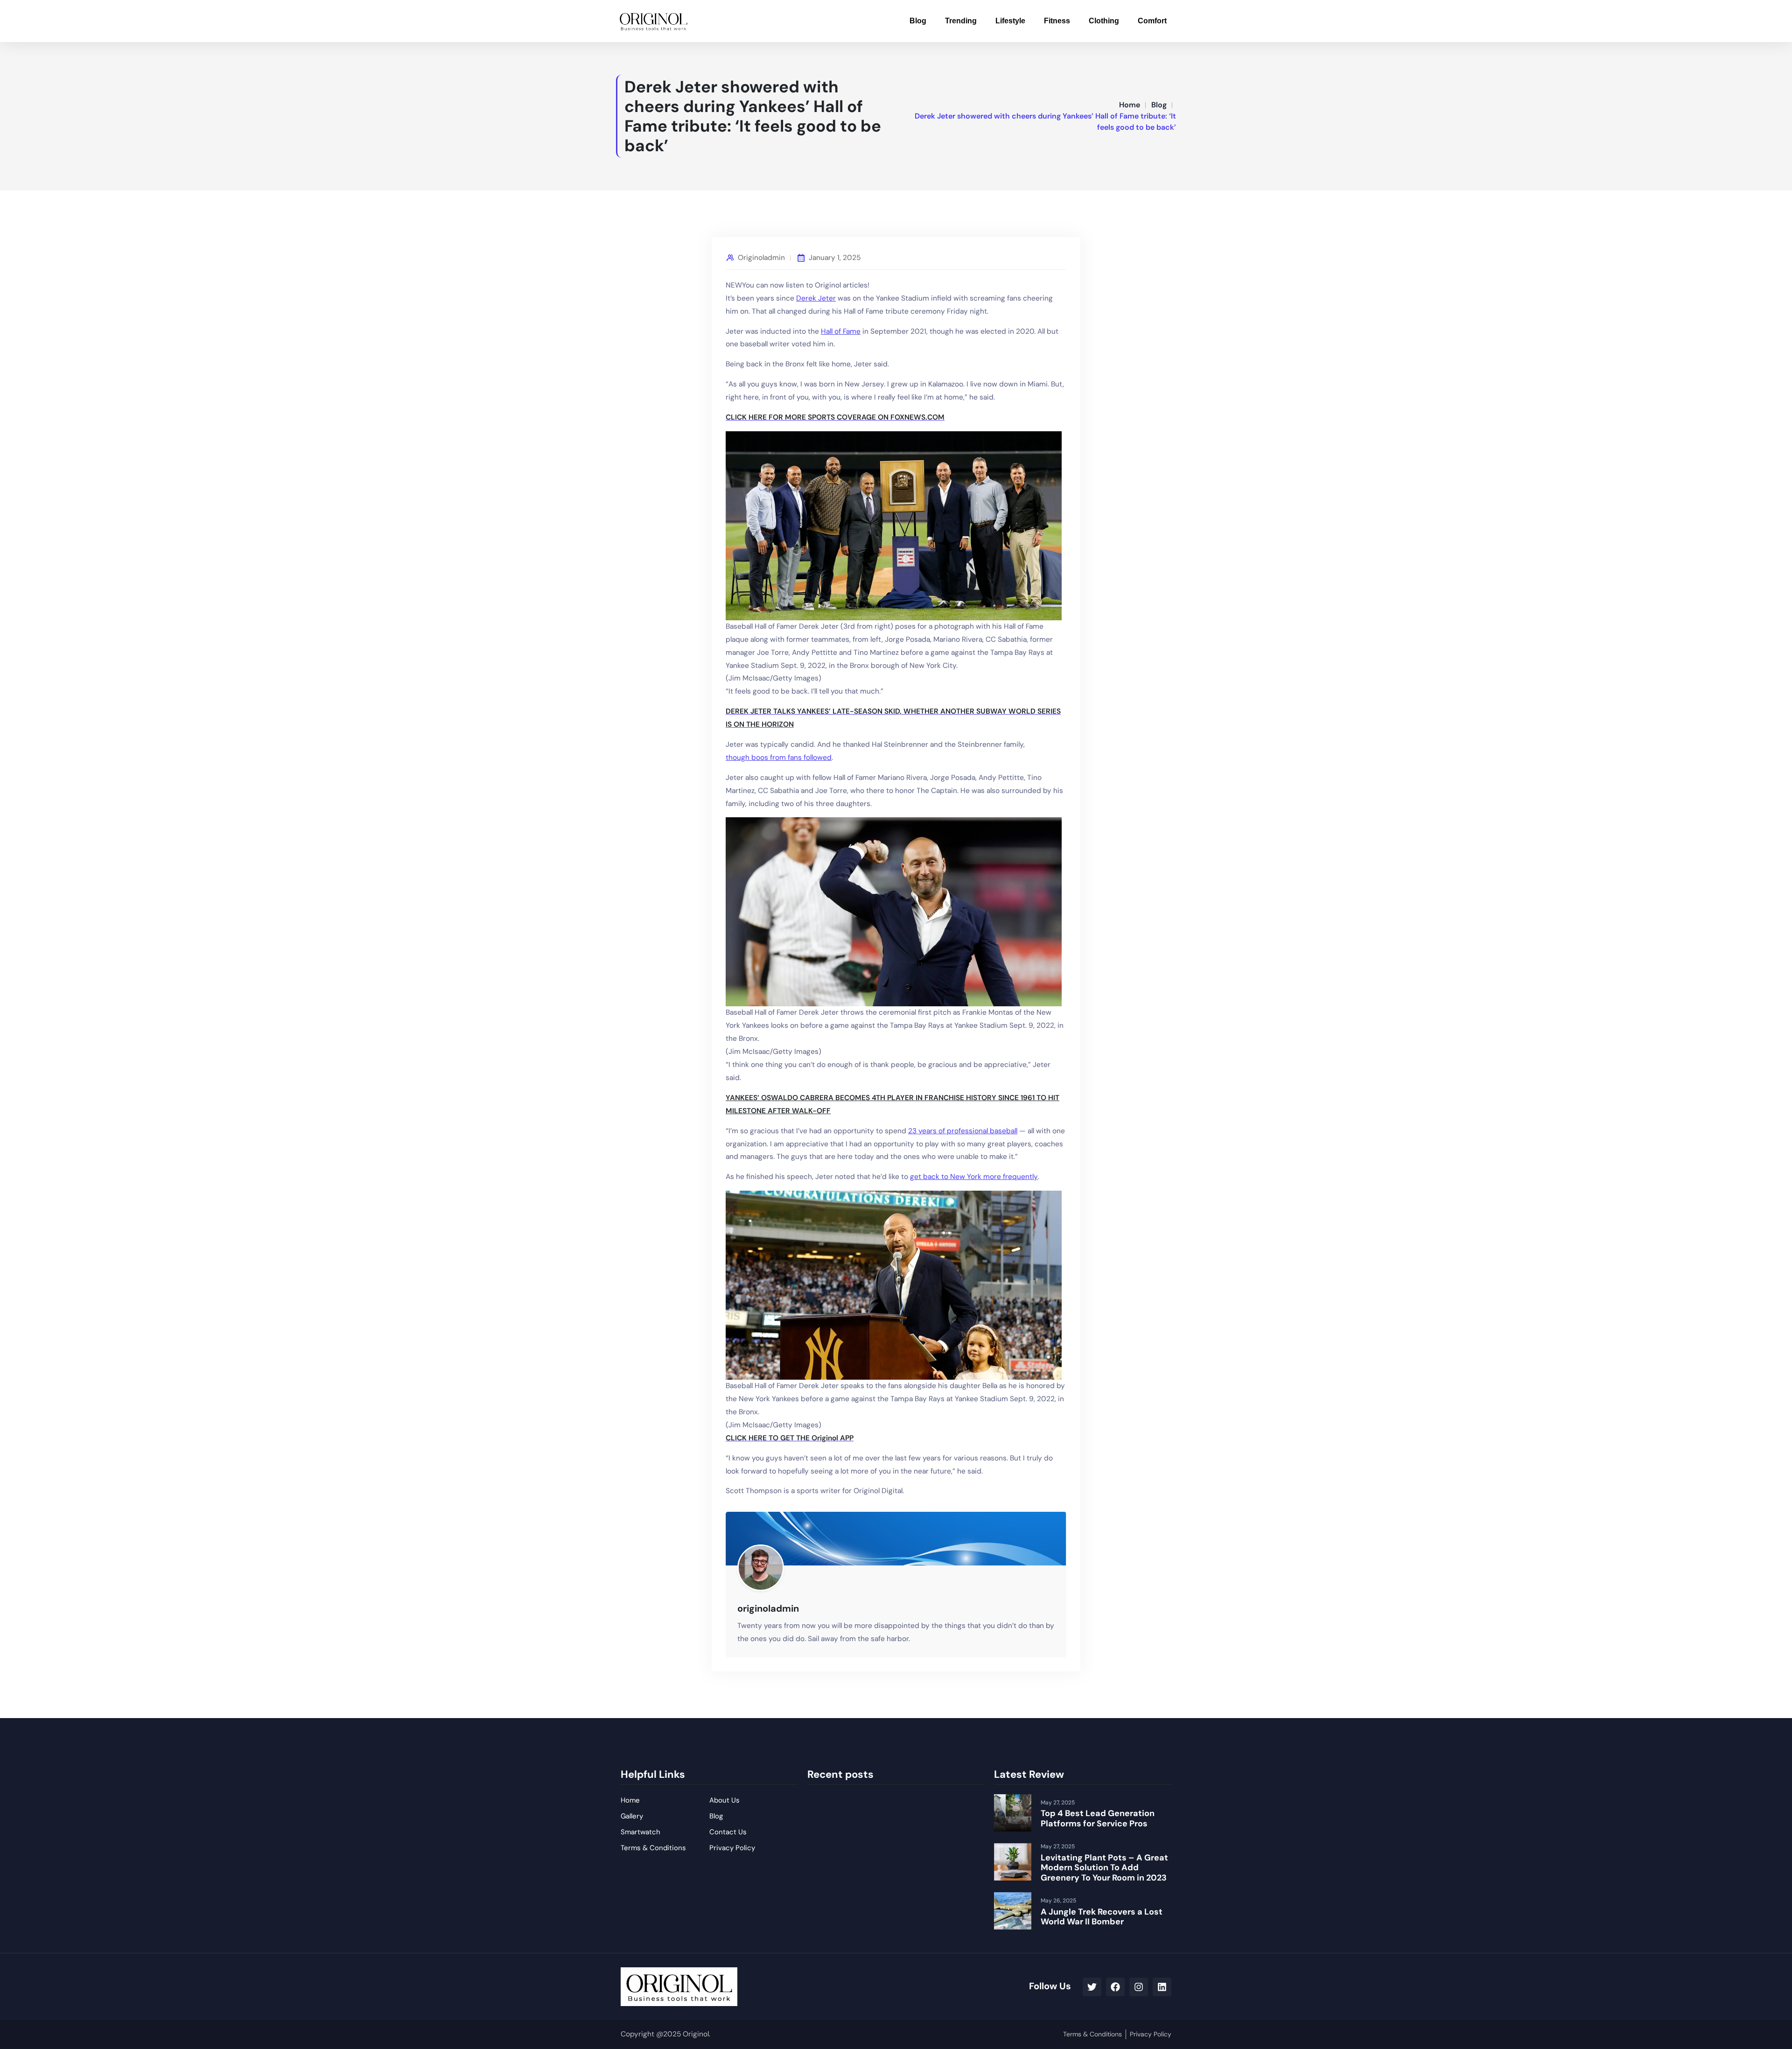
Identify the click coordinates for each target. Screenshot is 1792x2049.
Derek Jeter (816, 298)
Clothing (1104, 21)
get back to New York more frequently (974, 1177)
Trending (961, 21)
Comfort (1152, 21)
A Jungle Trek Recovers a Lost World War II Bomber (1102, 1917)
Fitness (1057, 21)
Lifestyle (1010, 21)
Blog (918, 21)
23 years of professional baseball (963, 1131)
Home (1130, 105)
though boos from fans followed (779, 758)
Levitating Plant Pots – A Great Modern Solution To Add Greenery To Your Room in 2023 (1104, 1868)
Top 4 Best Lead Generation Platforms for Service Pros (1098, 1818)
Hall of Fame (841, 331)
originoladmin (761, 258)
